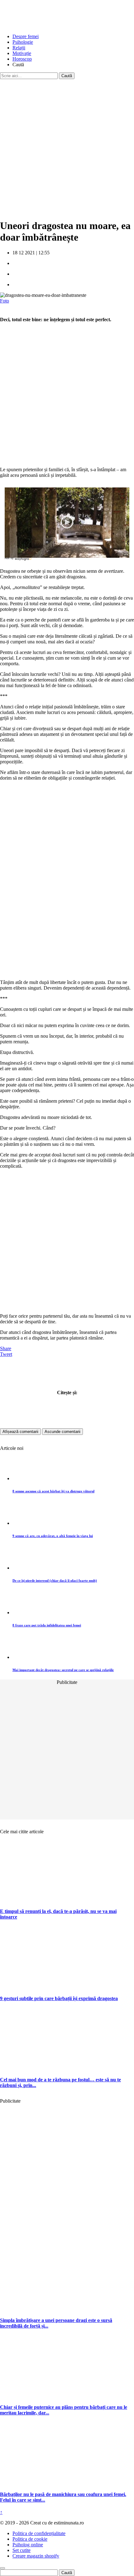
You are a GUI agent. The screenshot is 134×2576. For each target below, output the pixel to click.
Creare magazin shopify (36, 2556)
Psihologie (23, 42)
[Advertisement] (67, 146)
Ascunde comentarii (62, 1432)
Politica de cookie (30, 2539)
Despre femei (26, 36)
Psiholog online (28, 2545)
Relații (19, 48)
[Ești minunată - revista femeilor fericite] (47, 26)
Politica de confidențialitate (39, 2533)
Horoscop (22, 59)
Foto (5, 301)
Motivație (22, 53)
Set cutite (22, 2550)
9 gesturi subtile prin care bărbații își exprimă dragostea (59, 1998)
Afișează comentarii (20, 1432)
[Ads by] (24, 561)
